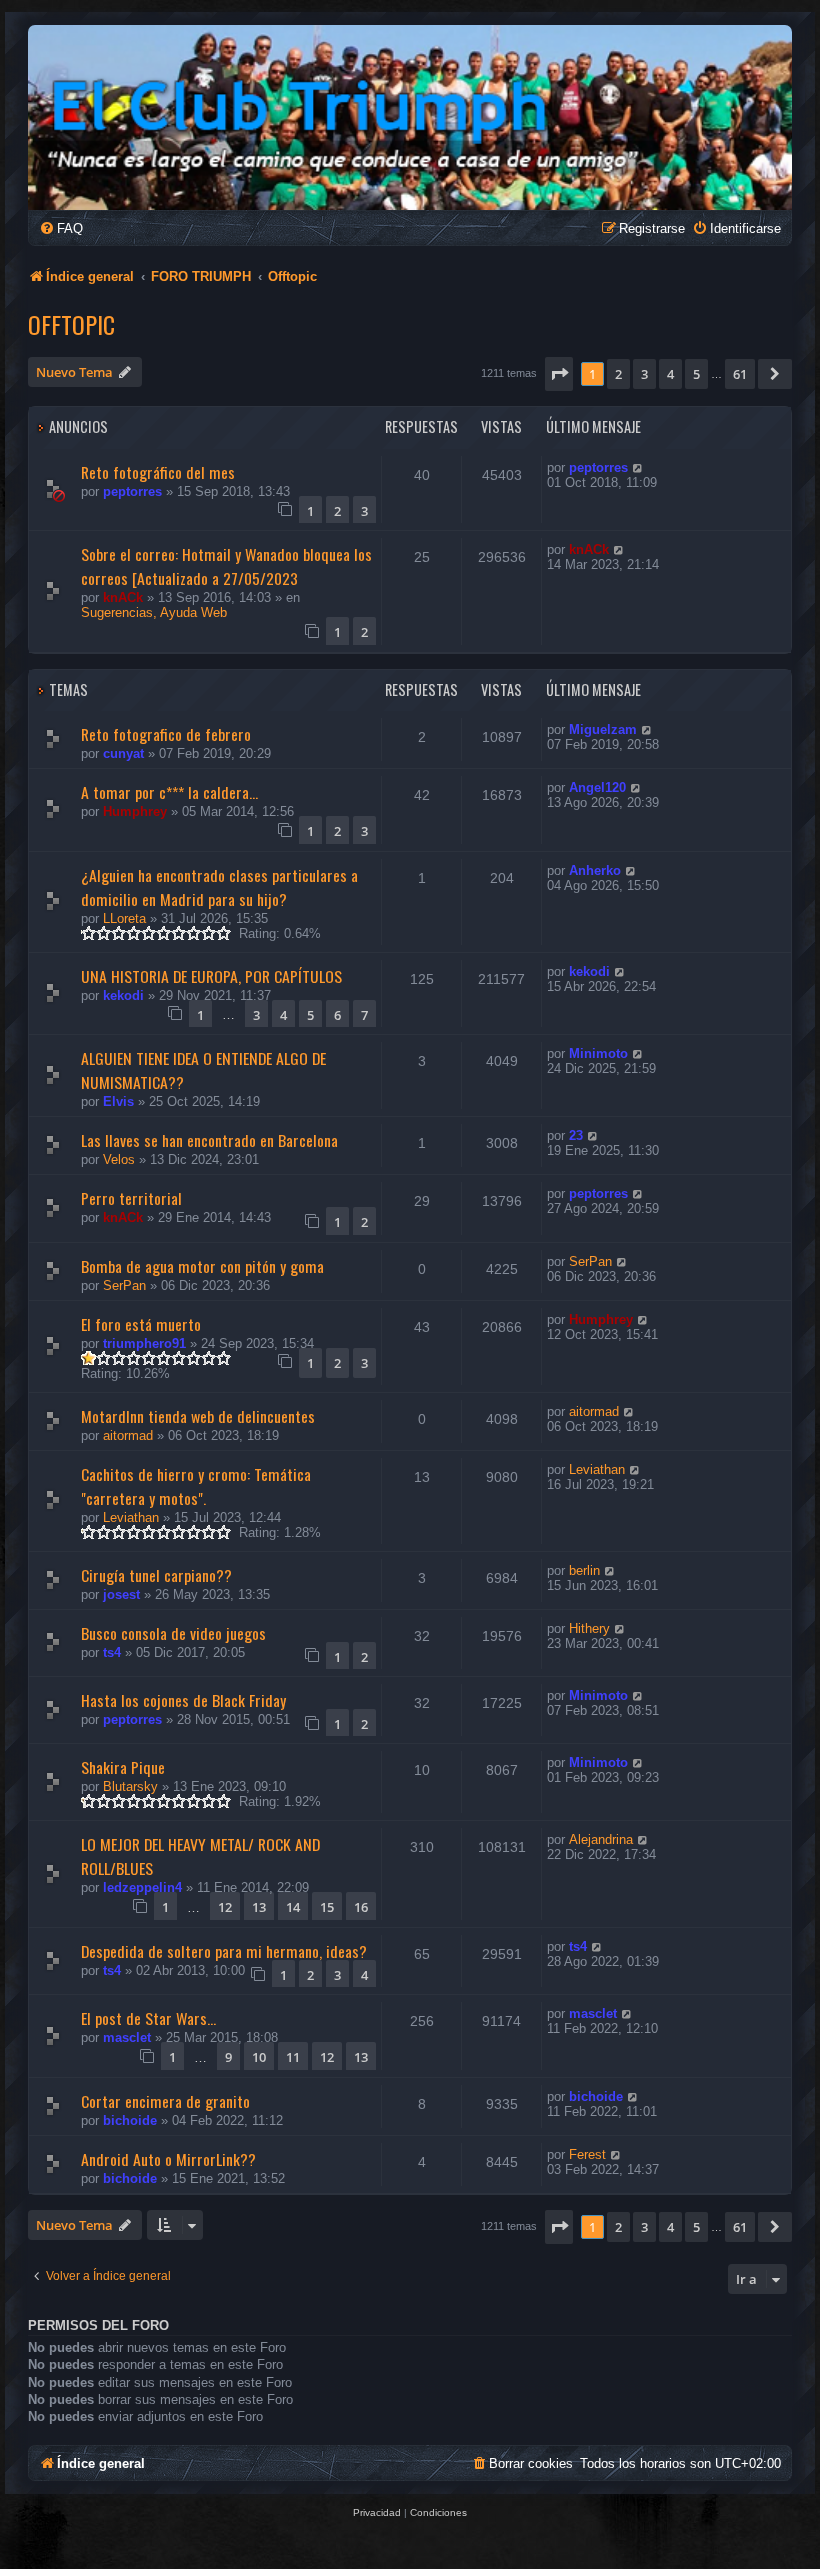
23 (576, 1135)
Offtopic (71, 324)
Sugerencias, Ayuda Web (154, 612)
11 (293, 2057)
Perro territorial (131, 1198)
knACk (123, 597)
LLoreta (124, 918)
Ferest (587, 2154)
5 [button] (696, 374)
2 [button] (618, 374)
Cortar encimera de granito (165, 2101)
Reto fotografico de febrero (166, 734)
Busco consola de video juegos (173, 1633)
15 (327, 1907)
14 (293, 1907)
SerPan (124, 1285)
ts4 (112, 1652)
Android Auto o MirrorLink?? (168, 2159)
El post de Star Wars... (148, 2018)
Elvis (118, 1101)
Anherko (595, 870)
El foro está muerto (141, 1324)
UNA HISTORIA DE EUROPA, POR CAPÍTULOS (211, 976)
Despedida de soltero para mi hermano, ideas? (224, 1951)
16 (361, 1907)
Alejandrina (601, 1839)
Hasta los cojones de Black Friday (183, 1700)
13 (259, 1907)
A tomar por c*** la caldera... (169, 792)
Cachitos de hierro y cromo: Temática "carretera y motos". (196, 1486)
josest (121, 1594)
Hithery (589, 1628)
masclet (127, 2037)
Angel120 (597, 787)
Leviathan (131, 1517)
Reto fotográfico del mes (158, 472)
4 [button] (670, 374)
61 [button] (740, 374)
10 (259, 2057)
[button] (559, 374)
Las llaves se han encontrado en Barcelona (209, 1140)
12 (225, 1907)
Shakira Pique (123, 1767)
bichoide (130, 2120)
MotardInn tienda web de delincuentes (198, 1416)
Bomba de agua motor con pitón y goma (202, 1266)
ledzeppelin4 (142, 1887)
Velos (119, 1159)
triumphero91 (144, 1343)
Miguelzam (603, 729)
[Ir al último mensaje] (638, 467)
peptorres (132, 491)
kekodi (123, 995)
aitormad (128, 1435)
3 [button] (644, 374)
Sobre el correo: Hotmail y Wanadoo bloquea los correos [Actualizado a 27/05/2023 (226, 566)
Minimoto (598, 1053)
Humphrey (135, 811)
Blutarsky (130, 1786)
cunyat (123, 753)
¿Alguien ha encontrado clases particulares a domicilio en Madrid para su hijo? (219, 887)
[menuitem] (61, 228)
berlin (584, 1570)
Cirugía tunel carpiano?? (156, 1575)
